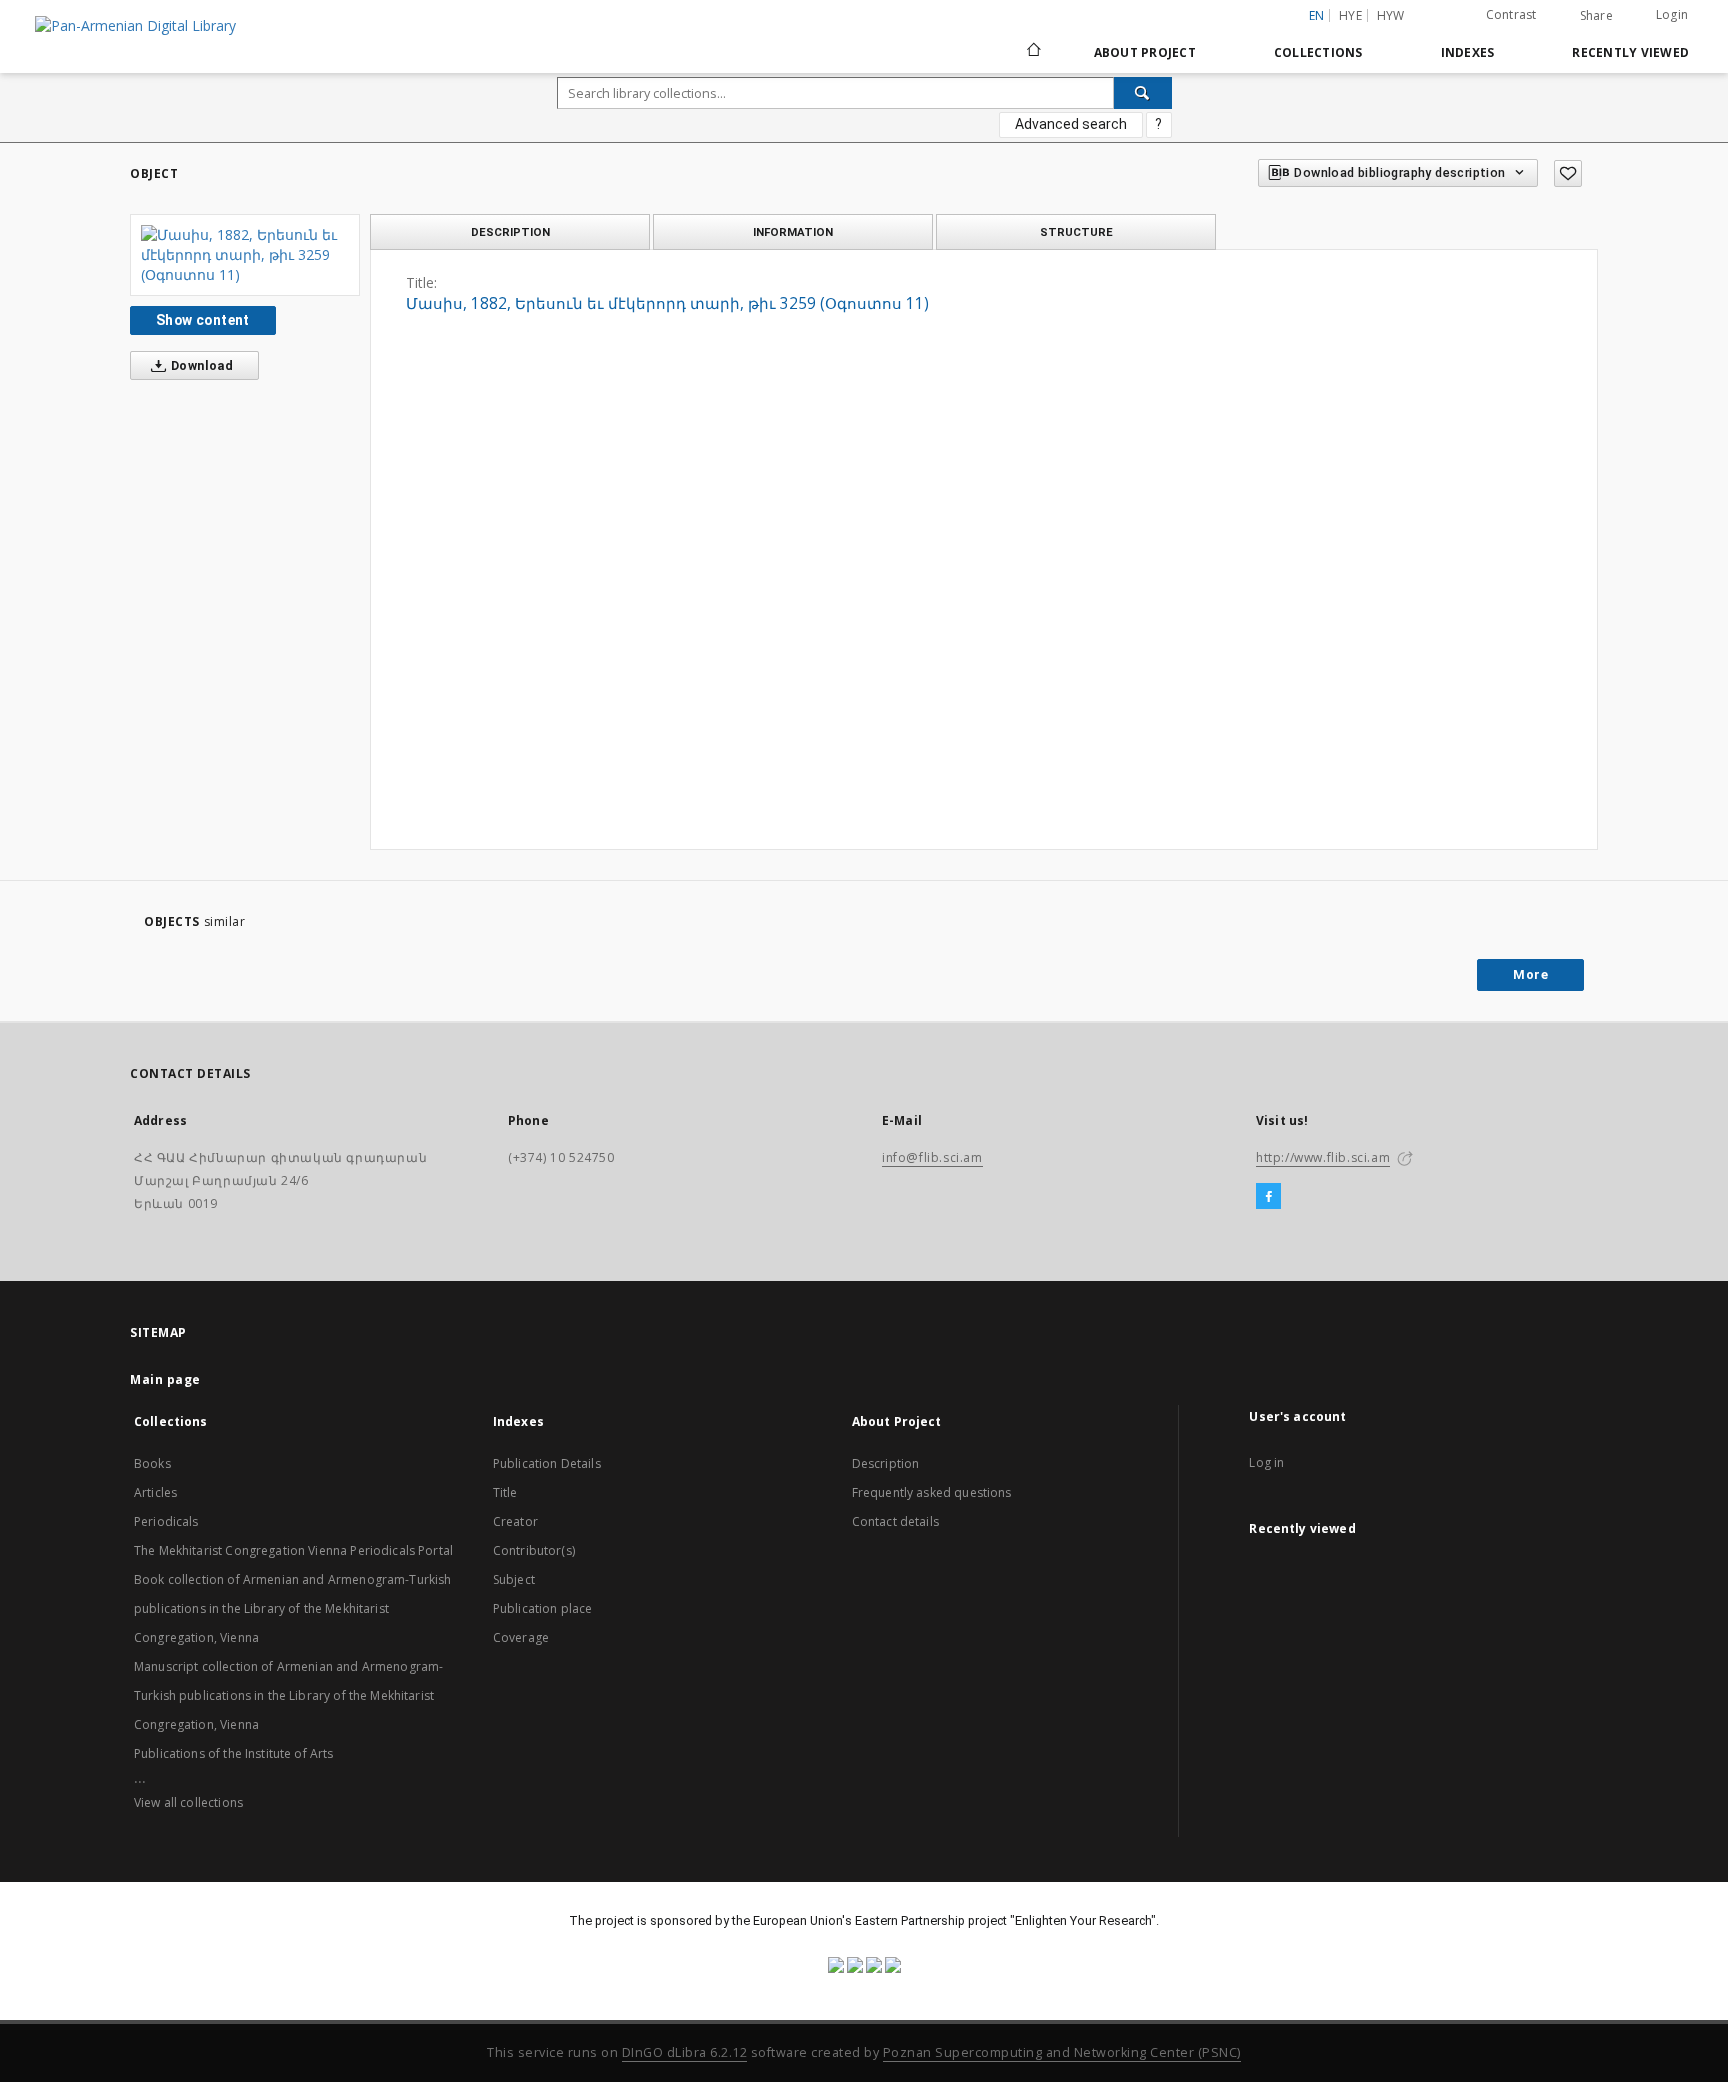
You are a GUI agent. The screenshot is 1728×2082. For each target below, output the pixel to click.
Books (152, 1463)
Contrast (1511, 14)
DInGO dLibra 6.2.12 (685, 2052)
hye (1350, 15)
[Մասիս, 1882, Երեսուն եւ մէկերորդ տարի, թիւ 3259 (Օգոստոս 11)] (245, 255)
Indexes (1468, 52)
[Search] (1143, 93)
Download (201, 365)
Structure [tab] (1076, 232)
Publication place (543, 1608)
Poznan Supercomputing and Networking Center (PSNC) (1062, 2052)
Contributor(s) (534, 1550)
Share (1596, 16)
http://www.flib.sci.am (1323, 1157)
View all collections (188, 1802)
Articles (155, 1492)
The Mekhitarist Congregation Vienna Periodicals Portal (293, 1550)
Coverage (521, 1637)
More (1530, 974)
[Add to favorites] (1568, 173)
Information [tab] (793, 232)
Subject (514, 1579)
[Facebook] (1268, 1197)
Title (505, 1492)
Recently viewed (1630, 52)
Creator (515, 1521)
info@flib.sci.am (932, 1157)
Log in (1266, 1462)
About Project (1145, 52)
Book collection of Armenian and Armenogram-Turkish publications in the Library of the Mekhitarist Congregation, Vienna (293, 1608)
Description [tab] (510, 232)
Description (886, 1463)
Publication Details (547, 1463)
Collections (1318, 52)
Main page (165, 1379)
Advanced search (1071, 124)
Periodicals (166, 1521)
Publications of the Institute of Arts (234, 1753)
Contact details (895, 1521)
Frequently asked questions (932, 1492)
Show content (203, 320)
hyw (1391, 15)
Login (1672, 14)
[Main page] (1032, 52)
